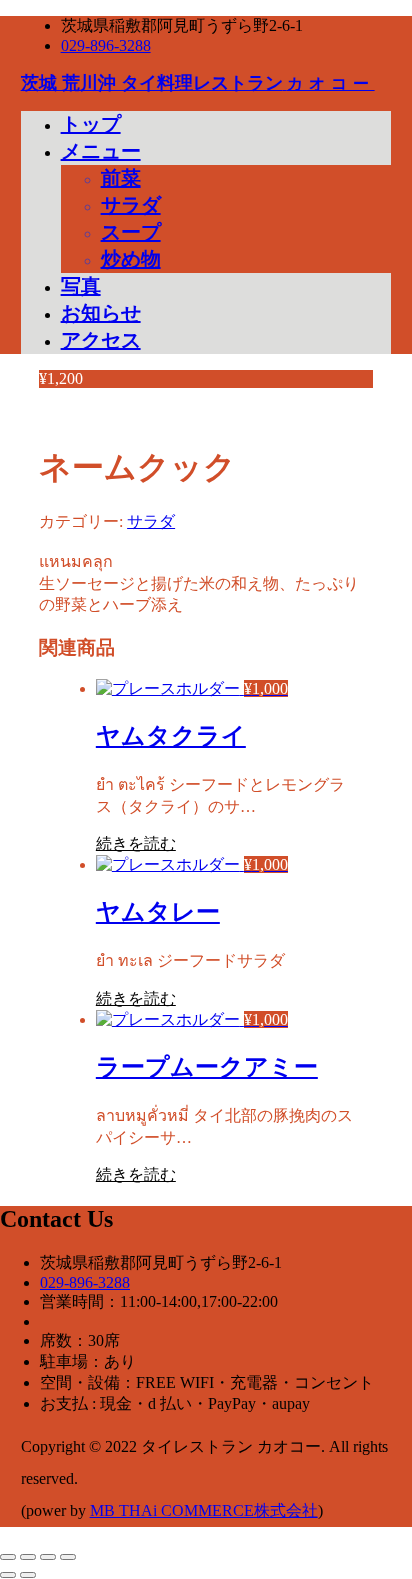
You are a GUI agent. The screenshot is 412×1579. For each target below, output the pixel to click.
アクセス (101, 340)
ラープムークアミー (207, 1067)
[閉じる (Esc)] (68, 1557)
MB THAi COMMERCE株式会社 (204, 1510)
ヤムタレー (158, 912)
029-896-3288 (106, 45)
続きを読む (136, 843)
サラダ (131, 205)
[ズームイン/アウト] (8, 1557)
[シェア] (48, 1557)
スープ (131, 232)
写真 (81, 286)
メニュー (101, 151)
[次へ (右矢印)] (28, 1575)
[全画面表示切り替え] (28, 1557)
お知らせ (101, 313)
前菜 (121, 178)
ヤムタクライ (171, 736)
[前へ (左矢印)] (8, 1575)
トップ (91, 124)
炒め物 (131, 259)
